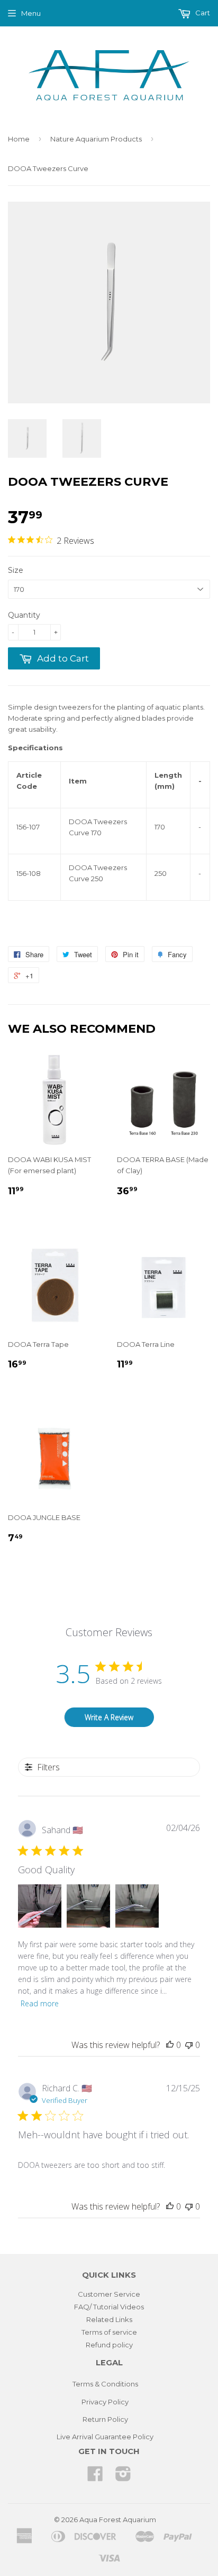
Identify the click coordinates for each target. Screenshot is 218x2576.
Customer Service (109, 2294)
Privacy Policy (105, 2402)
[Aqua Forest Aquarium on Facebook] (95, 2477)
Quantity (24, 615)
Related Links (109, 2319)
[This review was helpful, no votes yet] (170, 2045)
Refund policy (109, 2345)
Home (19, 139)
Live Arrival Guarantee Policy (105, 2437)
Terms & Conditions (105, 2384)
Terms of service (109, 2332)
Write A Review (109, 1717)
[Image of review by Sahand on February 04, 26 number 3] (137, 1906)
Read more (40, 2003)
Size (16, 570)
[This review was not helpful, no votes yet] (189, 2045)
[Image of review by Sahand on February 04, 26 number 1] (40, 1906)
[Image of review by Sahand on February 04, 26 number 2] (88, 1906)
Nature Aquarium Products (96, 139)
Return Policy (105, 2419)
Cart (202, 13)
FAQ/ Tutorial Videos (109, 2307)
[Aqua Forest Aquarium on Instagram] (123, 2477)
